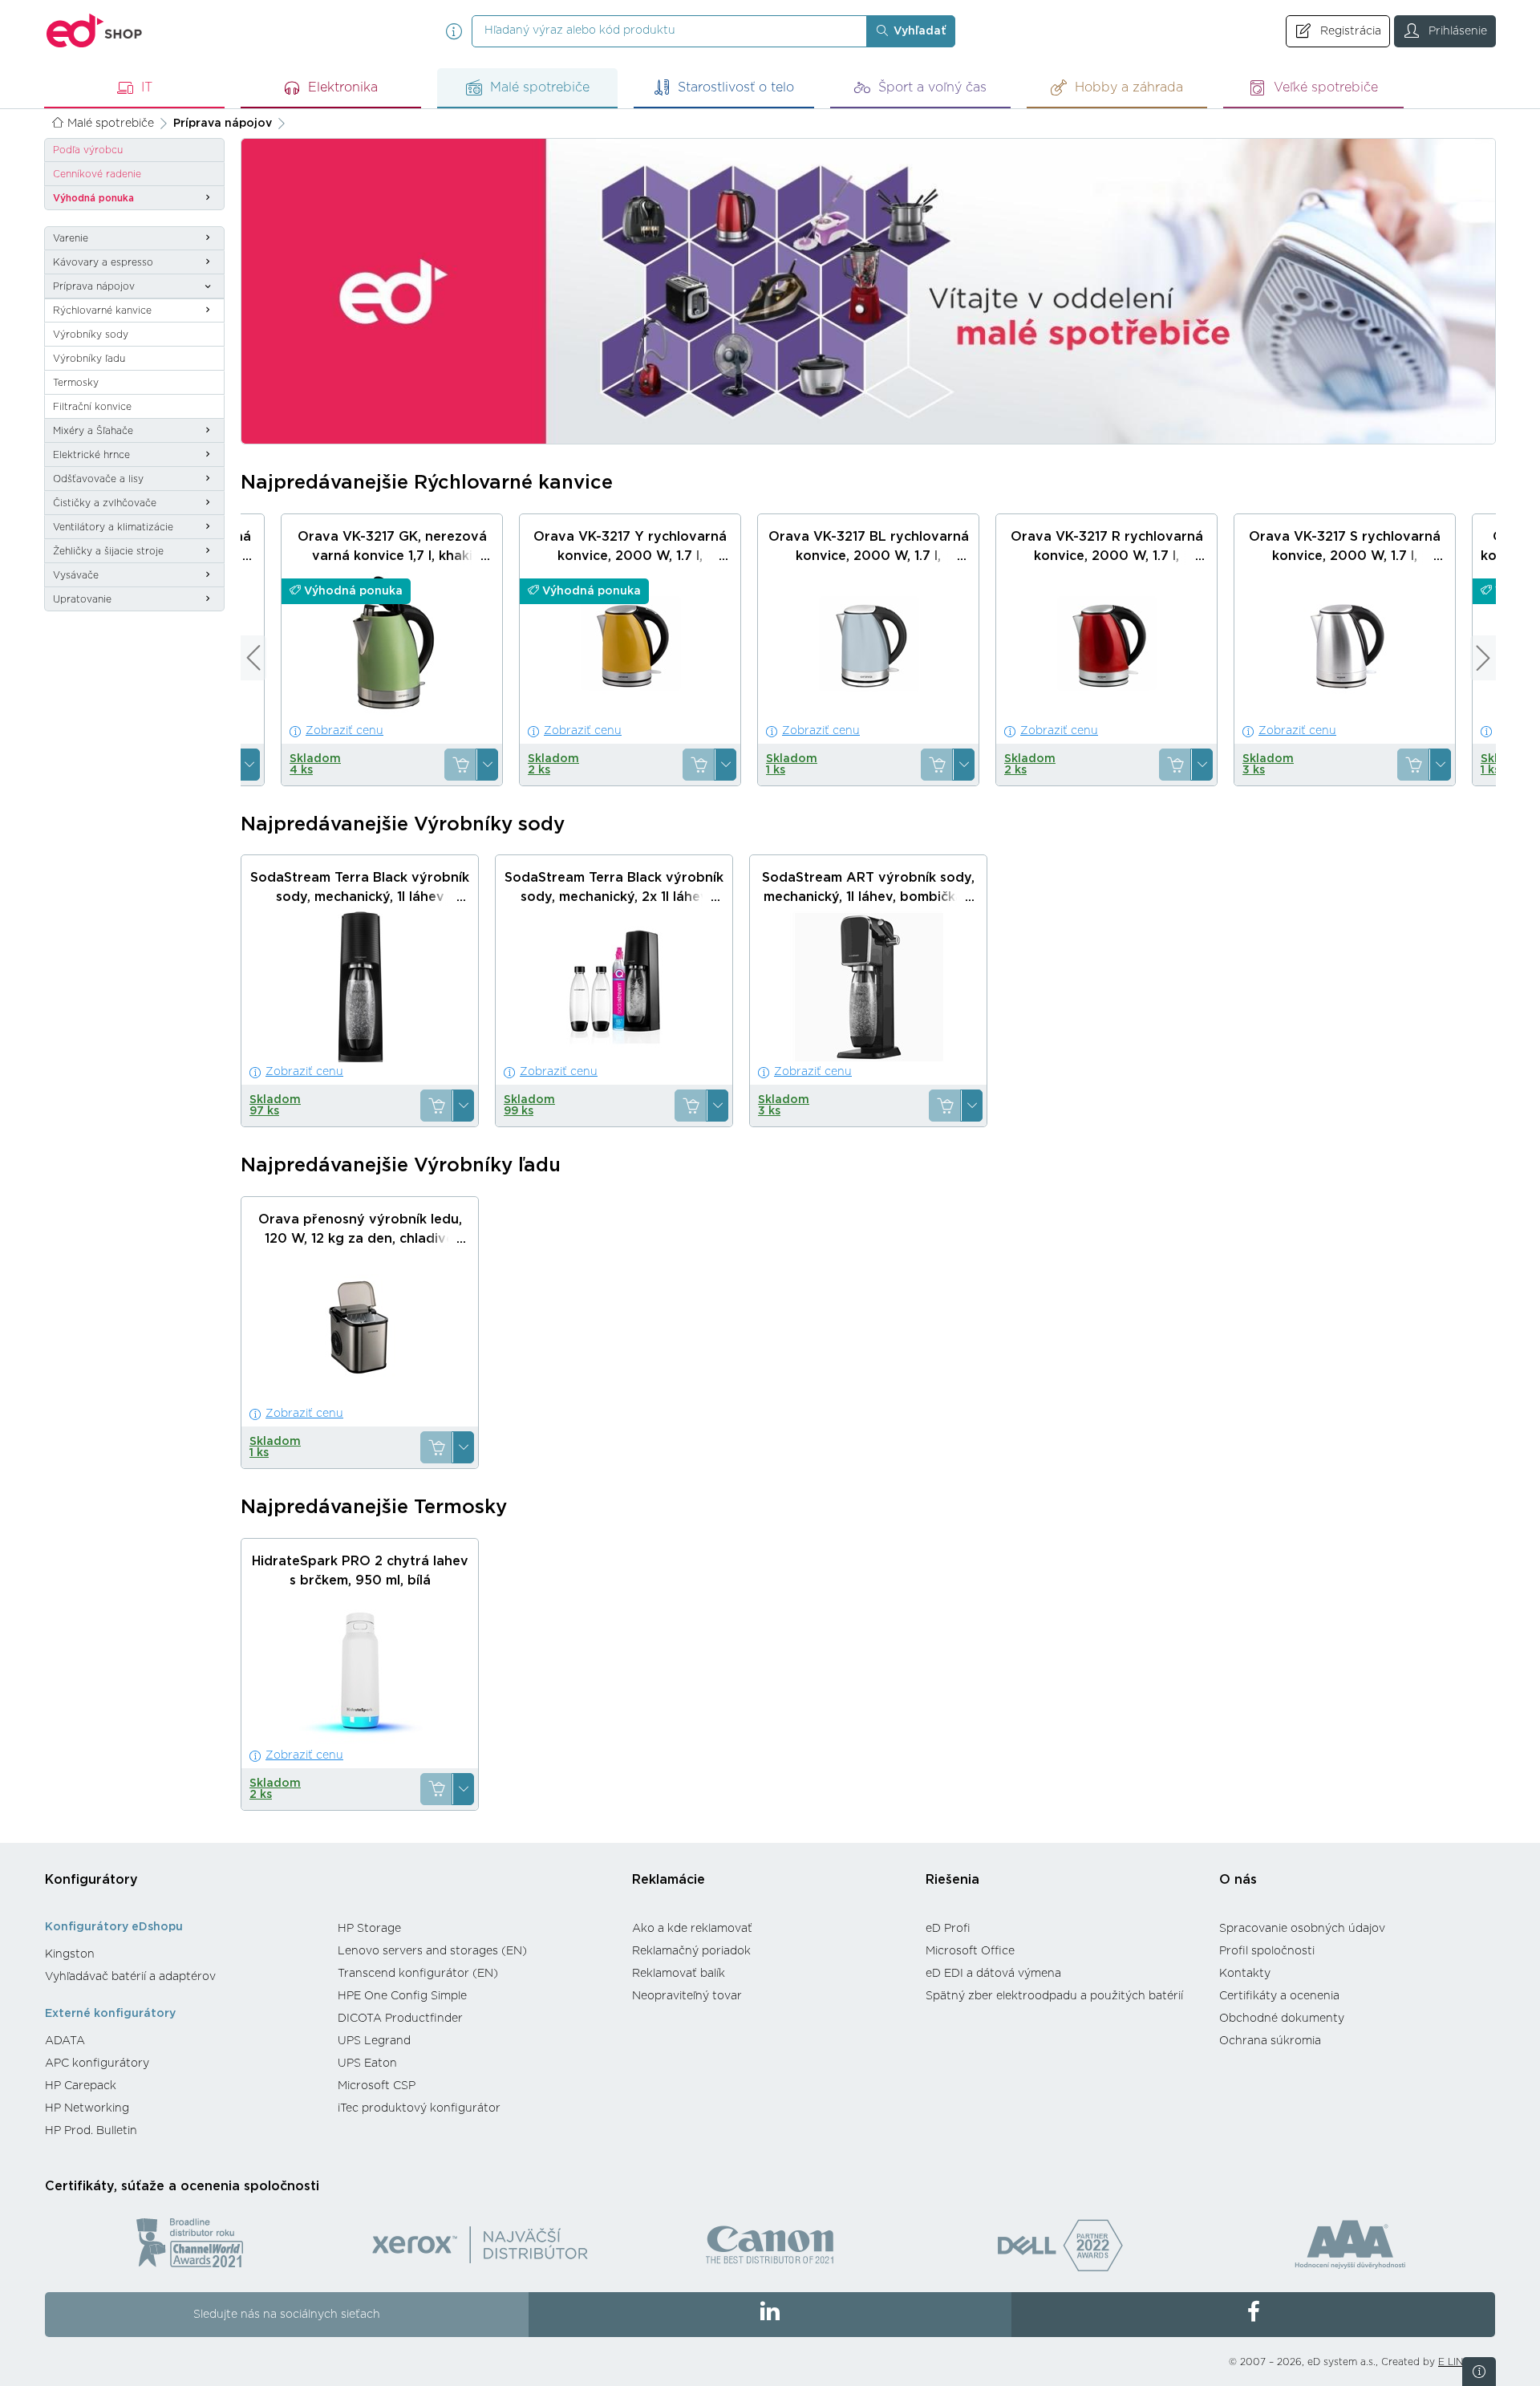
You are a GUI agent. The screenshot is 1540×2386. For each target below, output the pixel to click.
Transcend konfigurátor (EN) (418, 1974)
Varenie (71, 238)
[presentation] (253, 658)
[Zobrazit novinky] (1479, 2372)
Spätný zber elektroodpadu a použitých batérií (1054, 1996)
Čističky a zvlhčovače (105, 503)
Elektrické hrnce (91, 455)
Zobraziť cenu (344, 731)
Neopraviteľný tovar (687, 1996)
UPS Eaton (367, 2063)
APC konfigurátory (97, 2063)
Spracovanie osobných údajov (1302, 1929)
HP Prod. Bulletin (91, 2131)
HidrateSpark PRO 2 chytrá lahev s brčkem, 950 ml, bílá (360, 1571)
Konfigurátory (91, 1880)
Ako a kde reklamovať (692, 1929)
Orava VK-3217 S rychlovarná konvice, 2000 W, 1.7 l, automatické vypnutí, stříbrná (1345, 556)
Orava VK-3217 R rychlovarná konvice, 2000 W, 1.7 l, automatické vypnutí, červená (1106, 556)
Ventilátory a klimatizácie (113, 527)
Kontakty (1245, 1974)
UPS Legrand (374, 2041)
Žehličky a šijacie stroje (108, 551)
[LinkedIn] (770, 2315)
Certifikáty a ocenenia (1279, 1996)
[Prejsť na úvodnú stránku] (95, 31)
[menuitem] (183, 1954)
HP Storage (369, 1929)
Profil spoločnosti (1267, 1951)
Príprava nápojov (94, 286)
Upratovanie (82, 599)
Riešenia (952, 1880)
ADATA (65, 2041)
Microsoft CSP (377, 2086)
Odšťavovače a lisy (98, 479)
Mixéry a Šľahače (93, 431)
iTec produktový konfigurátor (419, 2108)
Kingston (70, 1954)
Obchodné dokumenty (1282, 2019)
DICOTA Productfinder (400, 2019)
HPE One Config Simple (402, 1996)
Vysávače (76, 575)
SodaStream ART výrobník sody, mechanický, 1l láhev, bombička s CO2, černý (868, 897)
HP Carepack (81, 2086)
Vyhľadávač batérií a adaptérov (130, 1977)
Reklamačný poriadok (691, 1951)
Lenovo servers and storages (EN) (432, 1951)
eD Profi (948, 1929)
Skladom (315, 765)
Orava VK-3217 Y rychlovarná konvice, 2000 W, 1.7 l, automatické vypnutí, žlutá (630, 556)
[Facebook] (1253, 2315)
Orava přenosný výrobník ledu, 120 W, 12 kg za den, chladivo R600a (360, 1239)
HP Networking (87, 2108)
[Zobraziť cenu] (460, 765)
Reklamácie (669, 1880)
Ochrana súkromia (1270, 2041)
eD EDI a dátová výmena (993, 1974)
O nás (1238, 1880)
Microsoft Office (970, 1951)
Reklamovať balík (679, 1974)
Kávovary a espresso (103, 262)
